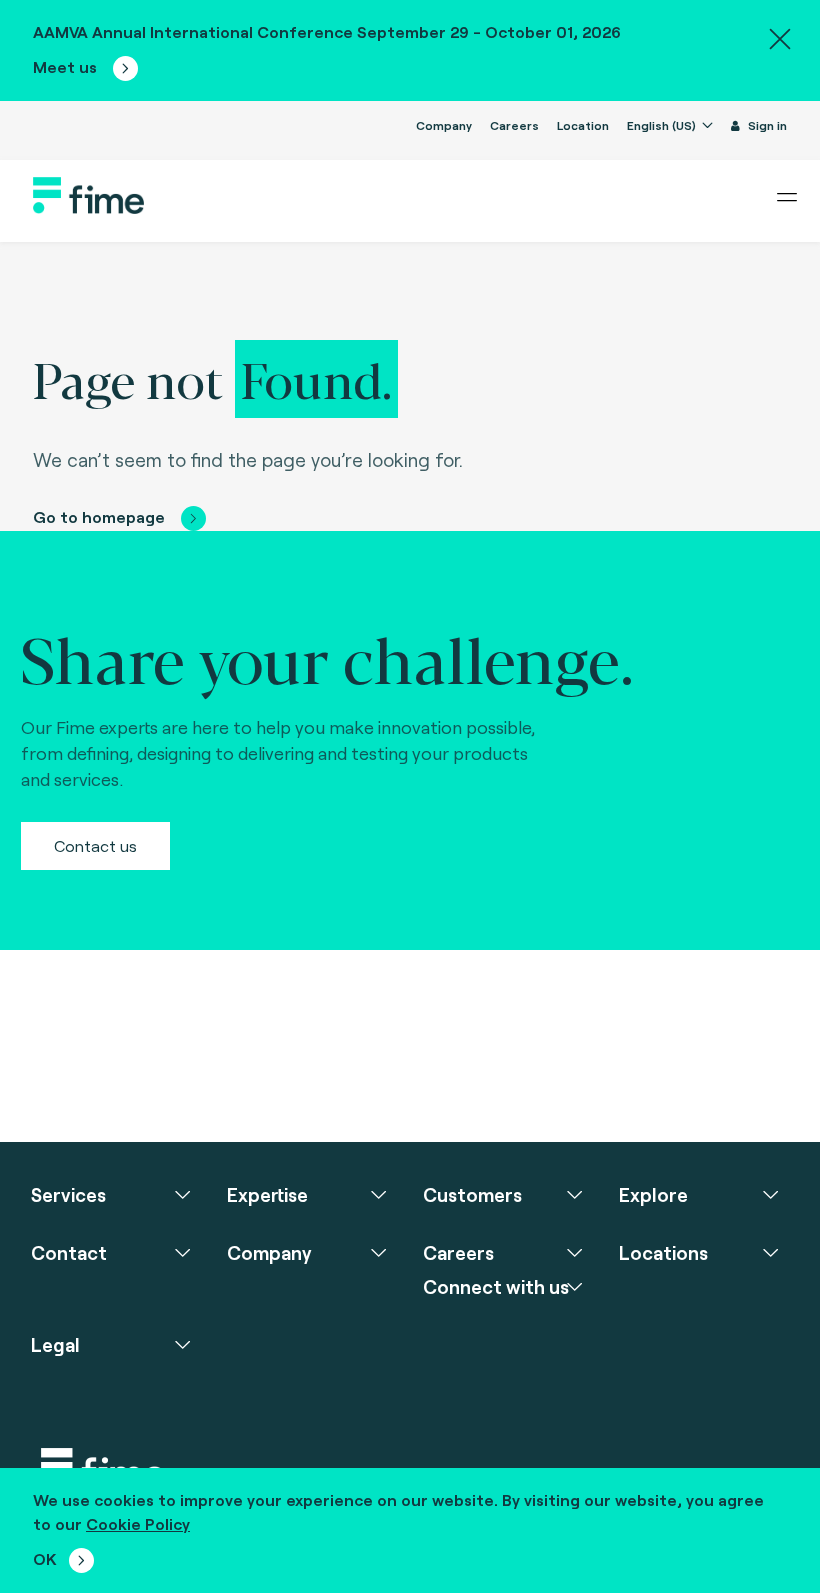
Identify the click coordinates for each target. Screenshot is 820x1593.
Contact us (95, 845)
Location (583, 125)
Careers (514, 125)
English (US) (663, 125)
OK (45, 1558)
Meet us (67, 66)
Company (444, 125)
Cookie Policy (138, 1523)
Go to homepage (99, 516)
